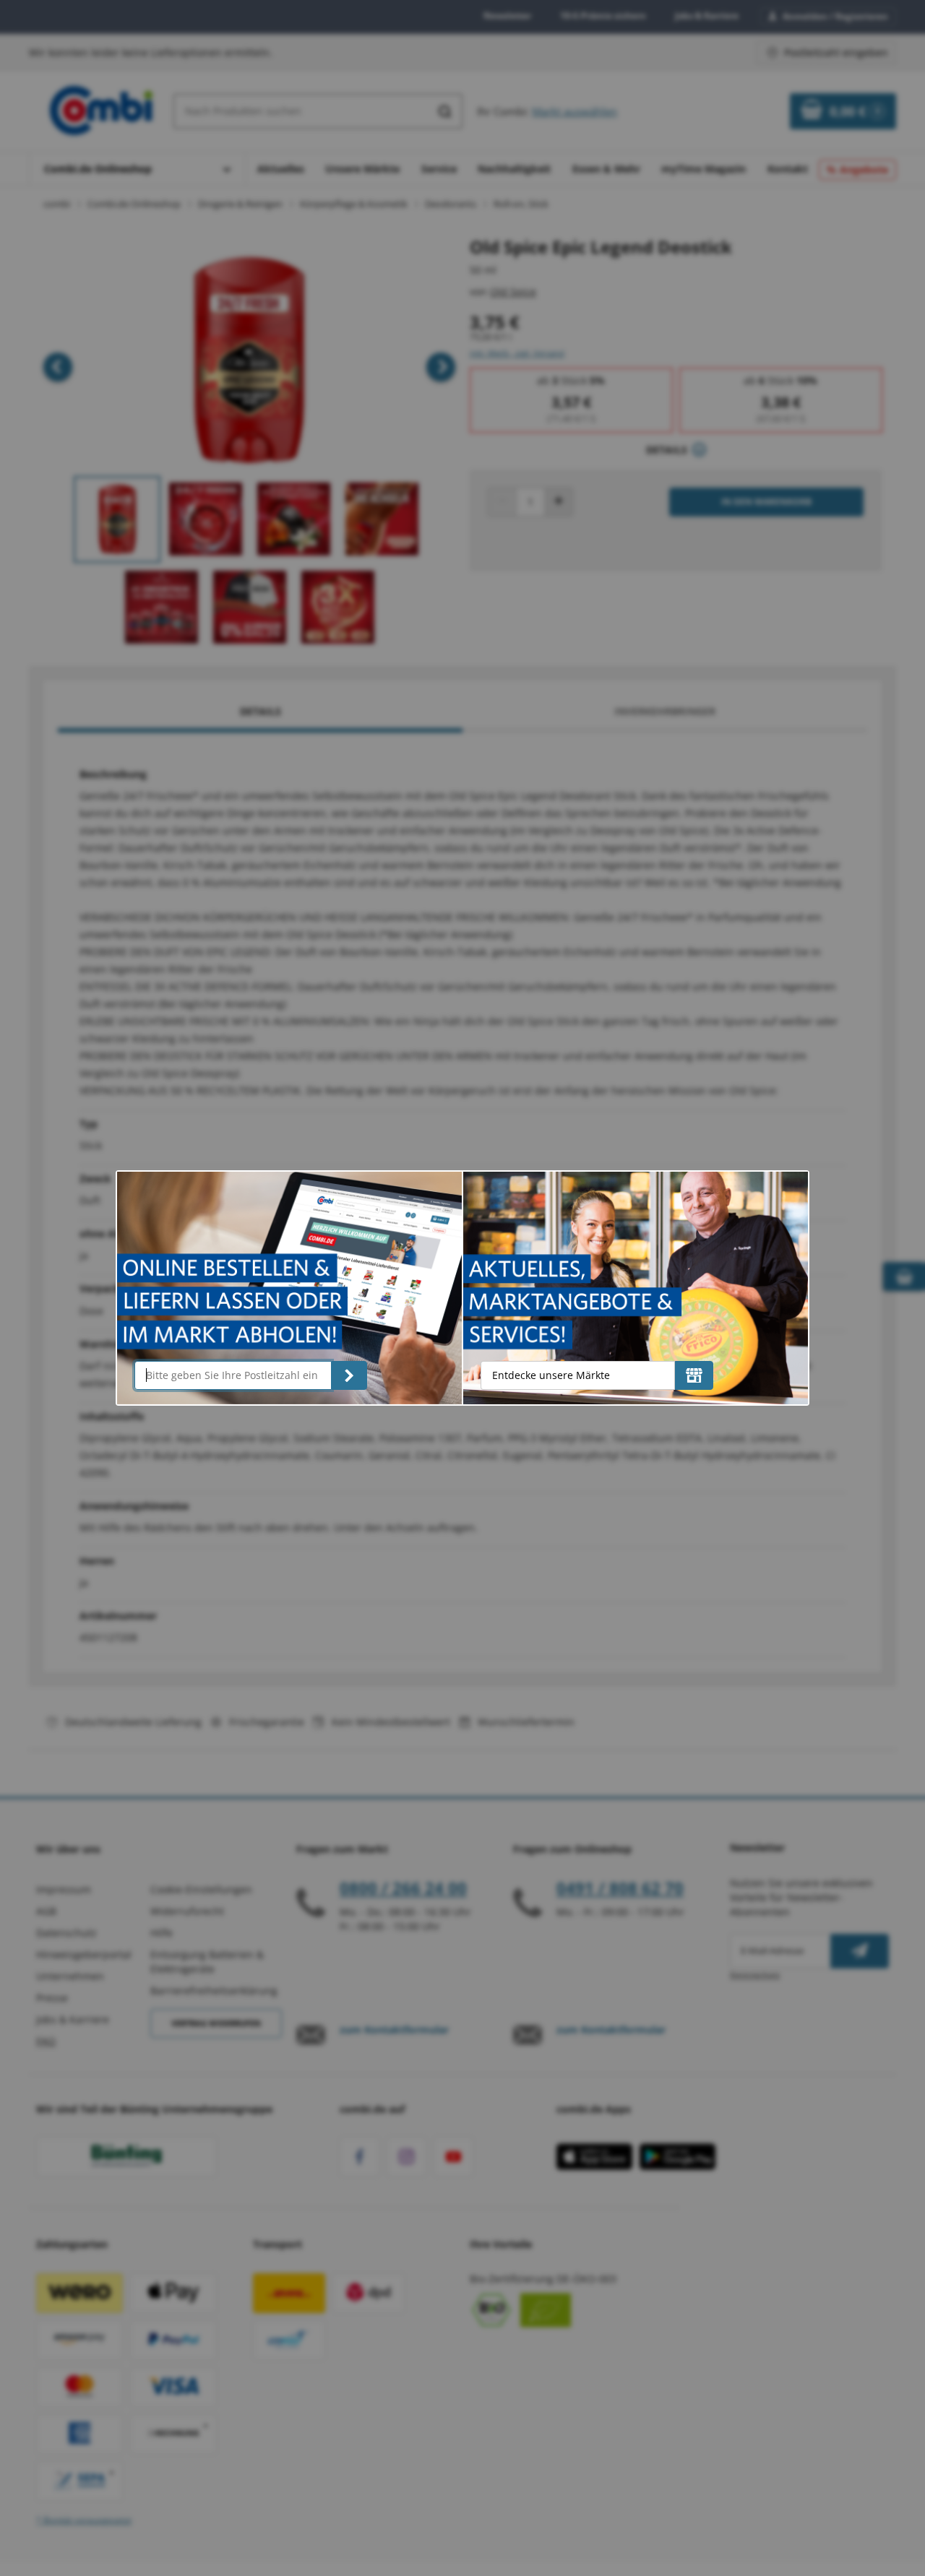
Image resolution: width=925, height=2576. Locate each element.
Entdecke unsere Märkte (551, 1375)
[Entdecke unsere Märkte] (694, 1375)
